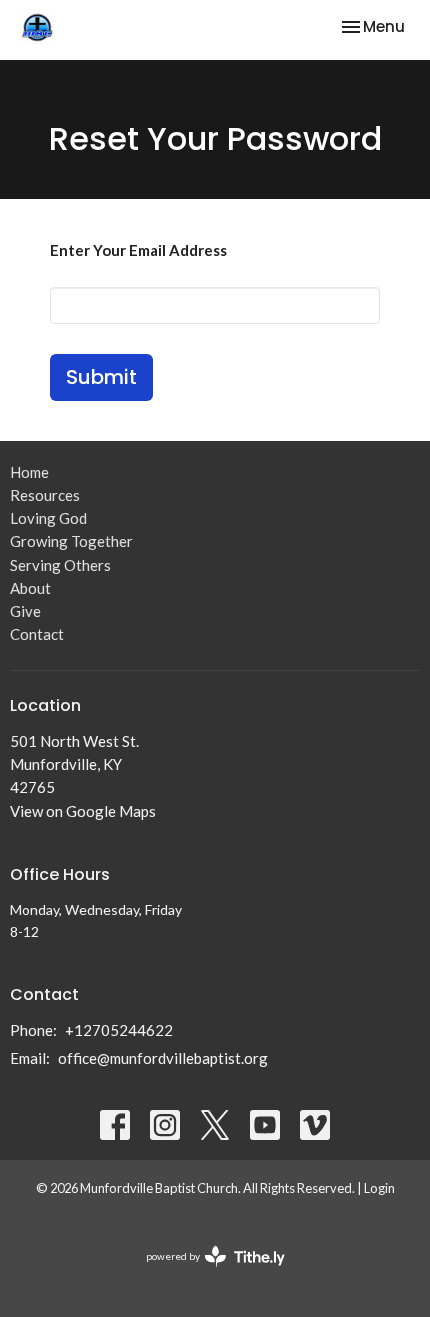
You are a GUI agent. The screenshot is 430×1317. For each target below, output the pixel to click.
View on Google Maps (83, 811)
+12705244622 (119, 1030)
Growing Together (71, 541)
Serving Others (60, 565)
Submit (101, 377)
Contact (37, 634)
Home (29, 472)
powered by (205, 1273)
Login (379, 1188)
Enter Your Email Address (138, 250)
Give (25, 611)
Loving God (48, 518)
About (30, 588)
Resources (45, 495)
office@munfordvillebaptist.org (163, 1058)
